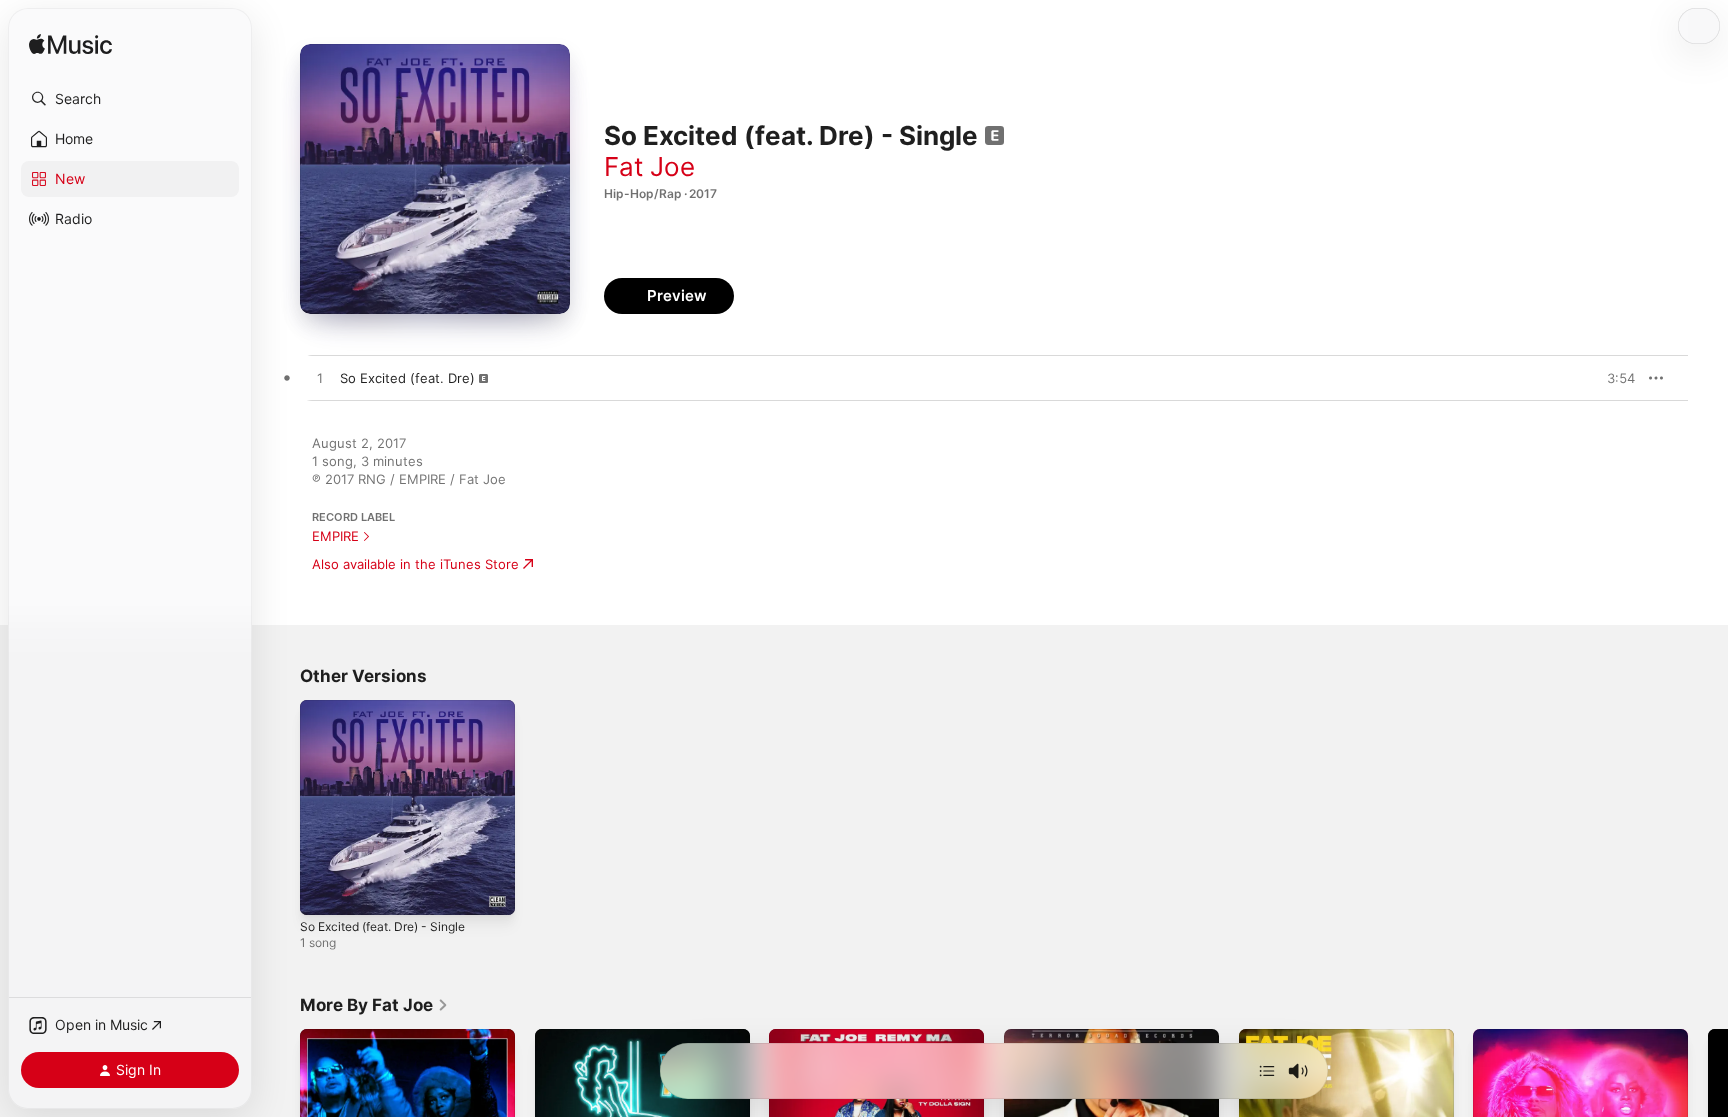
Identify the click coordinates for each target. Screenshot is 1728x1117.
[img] (70, 45)
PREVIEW (1613, 378)
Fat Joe (649, 166)
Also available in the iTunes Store (415, 564)
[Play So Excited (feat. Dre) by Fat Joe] (320, 379)
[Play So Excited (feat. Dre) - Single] (325, 890)
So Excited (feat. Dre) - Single (393, 708)
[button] (130, 99)
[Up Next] (1267, 1071)
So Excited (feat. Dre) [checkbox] (407, 378)
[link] (374, 1005)
